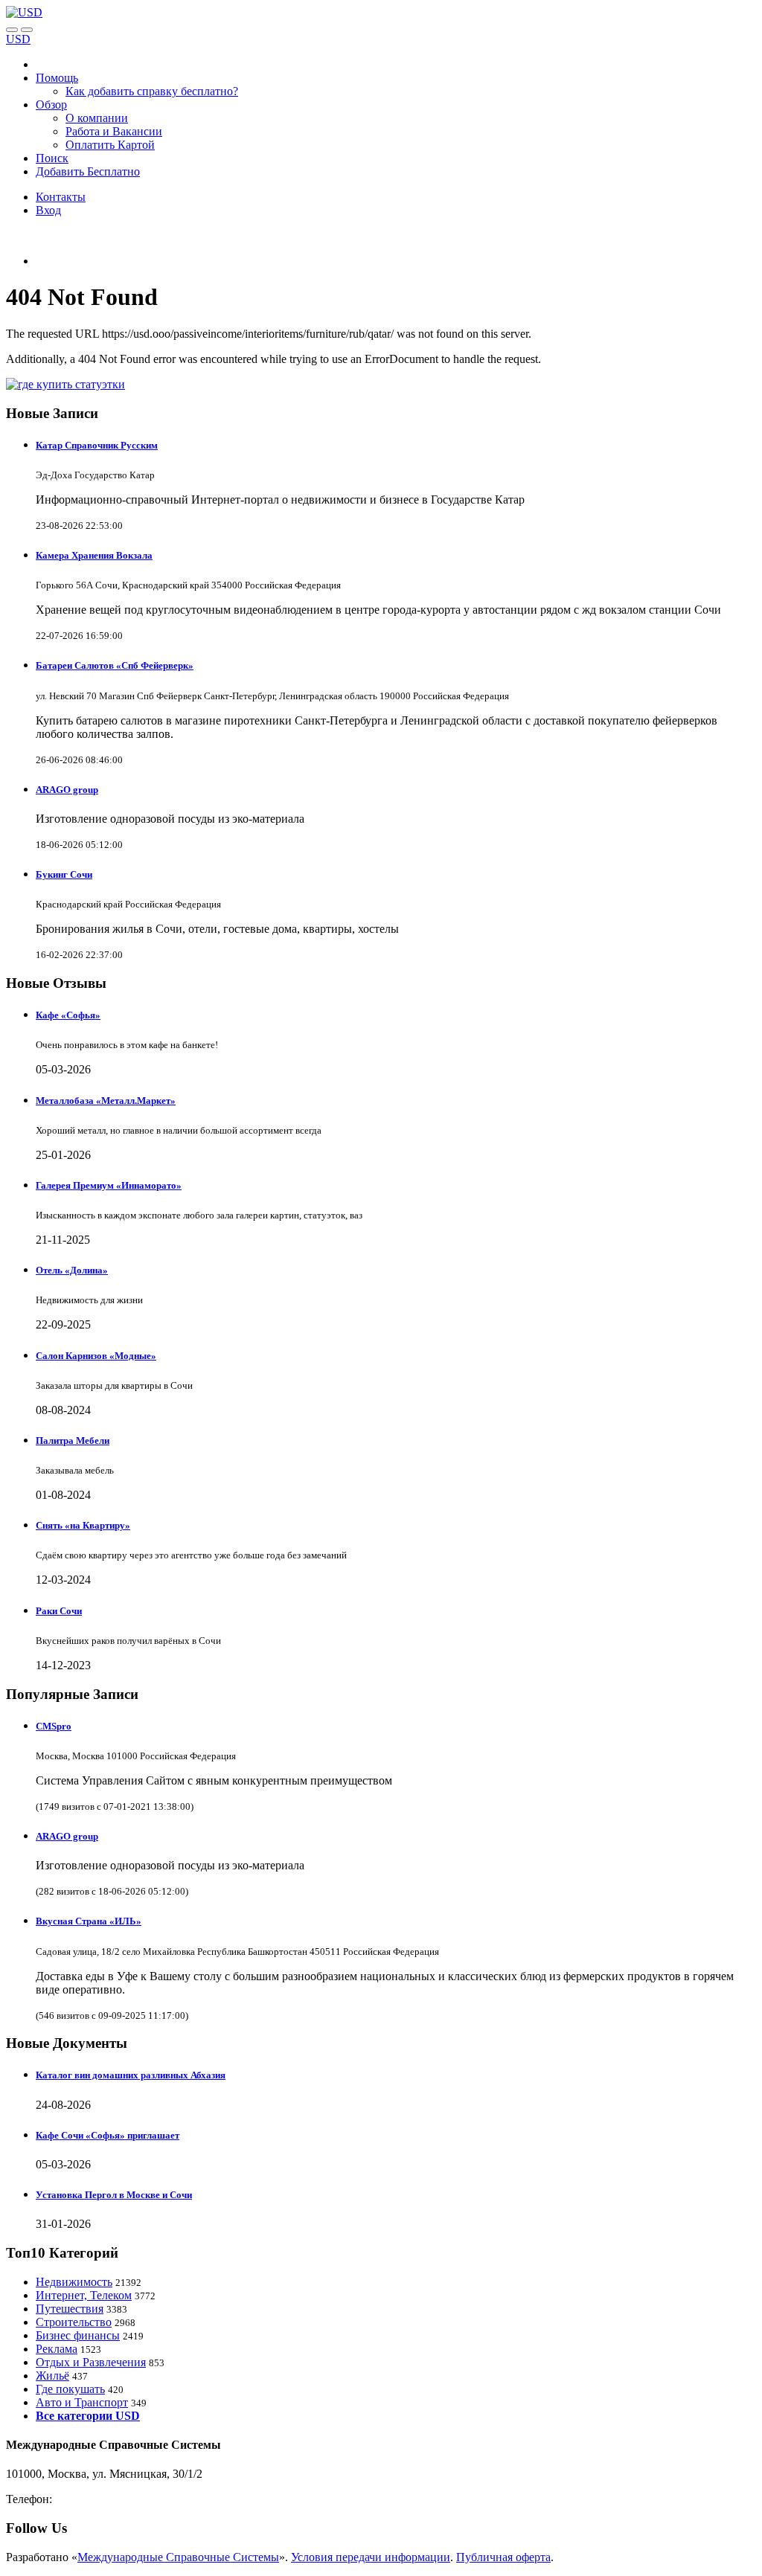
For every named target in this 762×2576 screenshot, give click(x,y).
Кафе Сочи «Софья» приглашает (108, 2135)
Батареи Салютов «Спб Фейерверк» (115, 665)
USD (18, 39)
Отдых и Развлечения (91, 2362)
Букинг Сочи (64, 874)
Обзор (51, 105)
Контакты (61, 197)
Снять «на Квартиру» (83, 1525)
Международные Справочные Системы (178, 2557)
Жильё (52, 2376)
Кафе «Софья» (68, 1015)
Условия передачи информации (371, 2557)
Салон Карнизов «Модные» (96, 1356)
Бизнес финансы (78, 2335)
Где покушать (70, 2389)
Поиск (52, 158)
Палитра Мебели (73, 1440)
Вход (48, 210)
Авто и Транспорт (82, 2402)
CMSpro (54, 1726)
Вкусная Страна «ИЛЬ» (89, 1921)
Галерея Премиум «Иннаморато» (109, 1185)
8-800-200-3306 (93, 2499)
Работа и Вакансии (114, 131)
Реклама (57, 2349)
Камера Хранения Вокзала (94, 555)
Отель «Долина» (72, 1270)
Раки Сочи (59, 1611)
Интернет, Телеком (84, 2295)
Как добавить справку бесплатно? (152, 91)
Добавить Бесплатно (88, 171)
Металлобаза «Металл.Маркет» (106, 1101)
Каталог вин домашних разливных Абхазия (131, 2075)
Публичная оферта (503, 2557)
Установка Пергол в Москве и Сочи (114, 2195)
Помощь (57, 78)
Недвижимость (74, 2282)
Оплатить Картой (110, 145)
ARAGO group (67, 790)
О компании (97, 118)
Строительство (74, 2322)
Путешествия (70, 2309)
